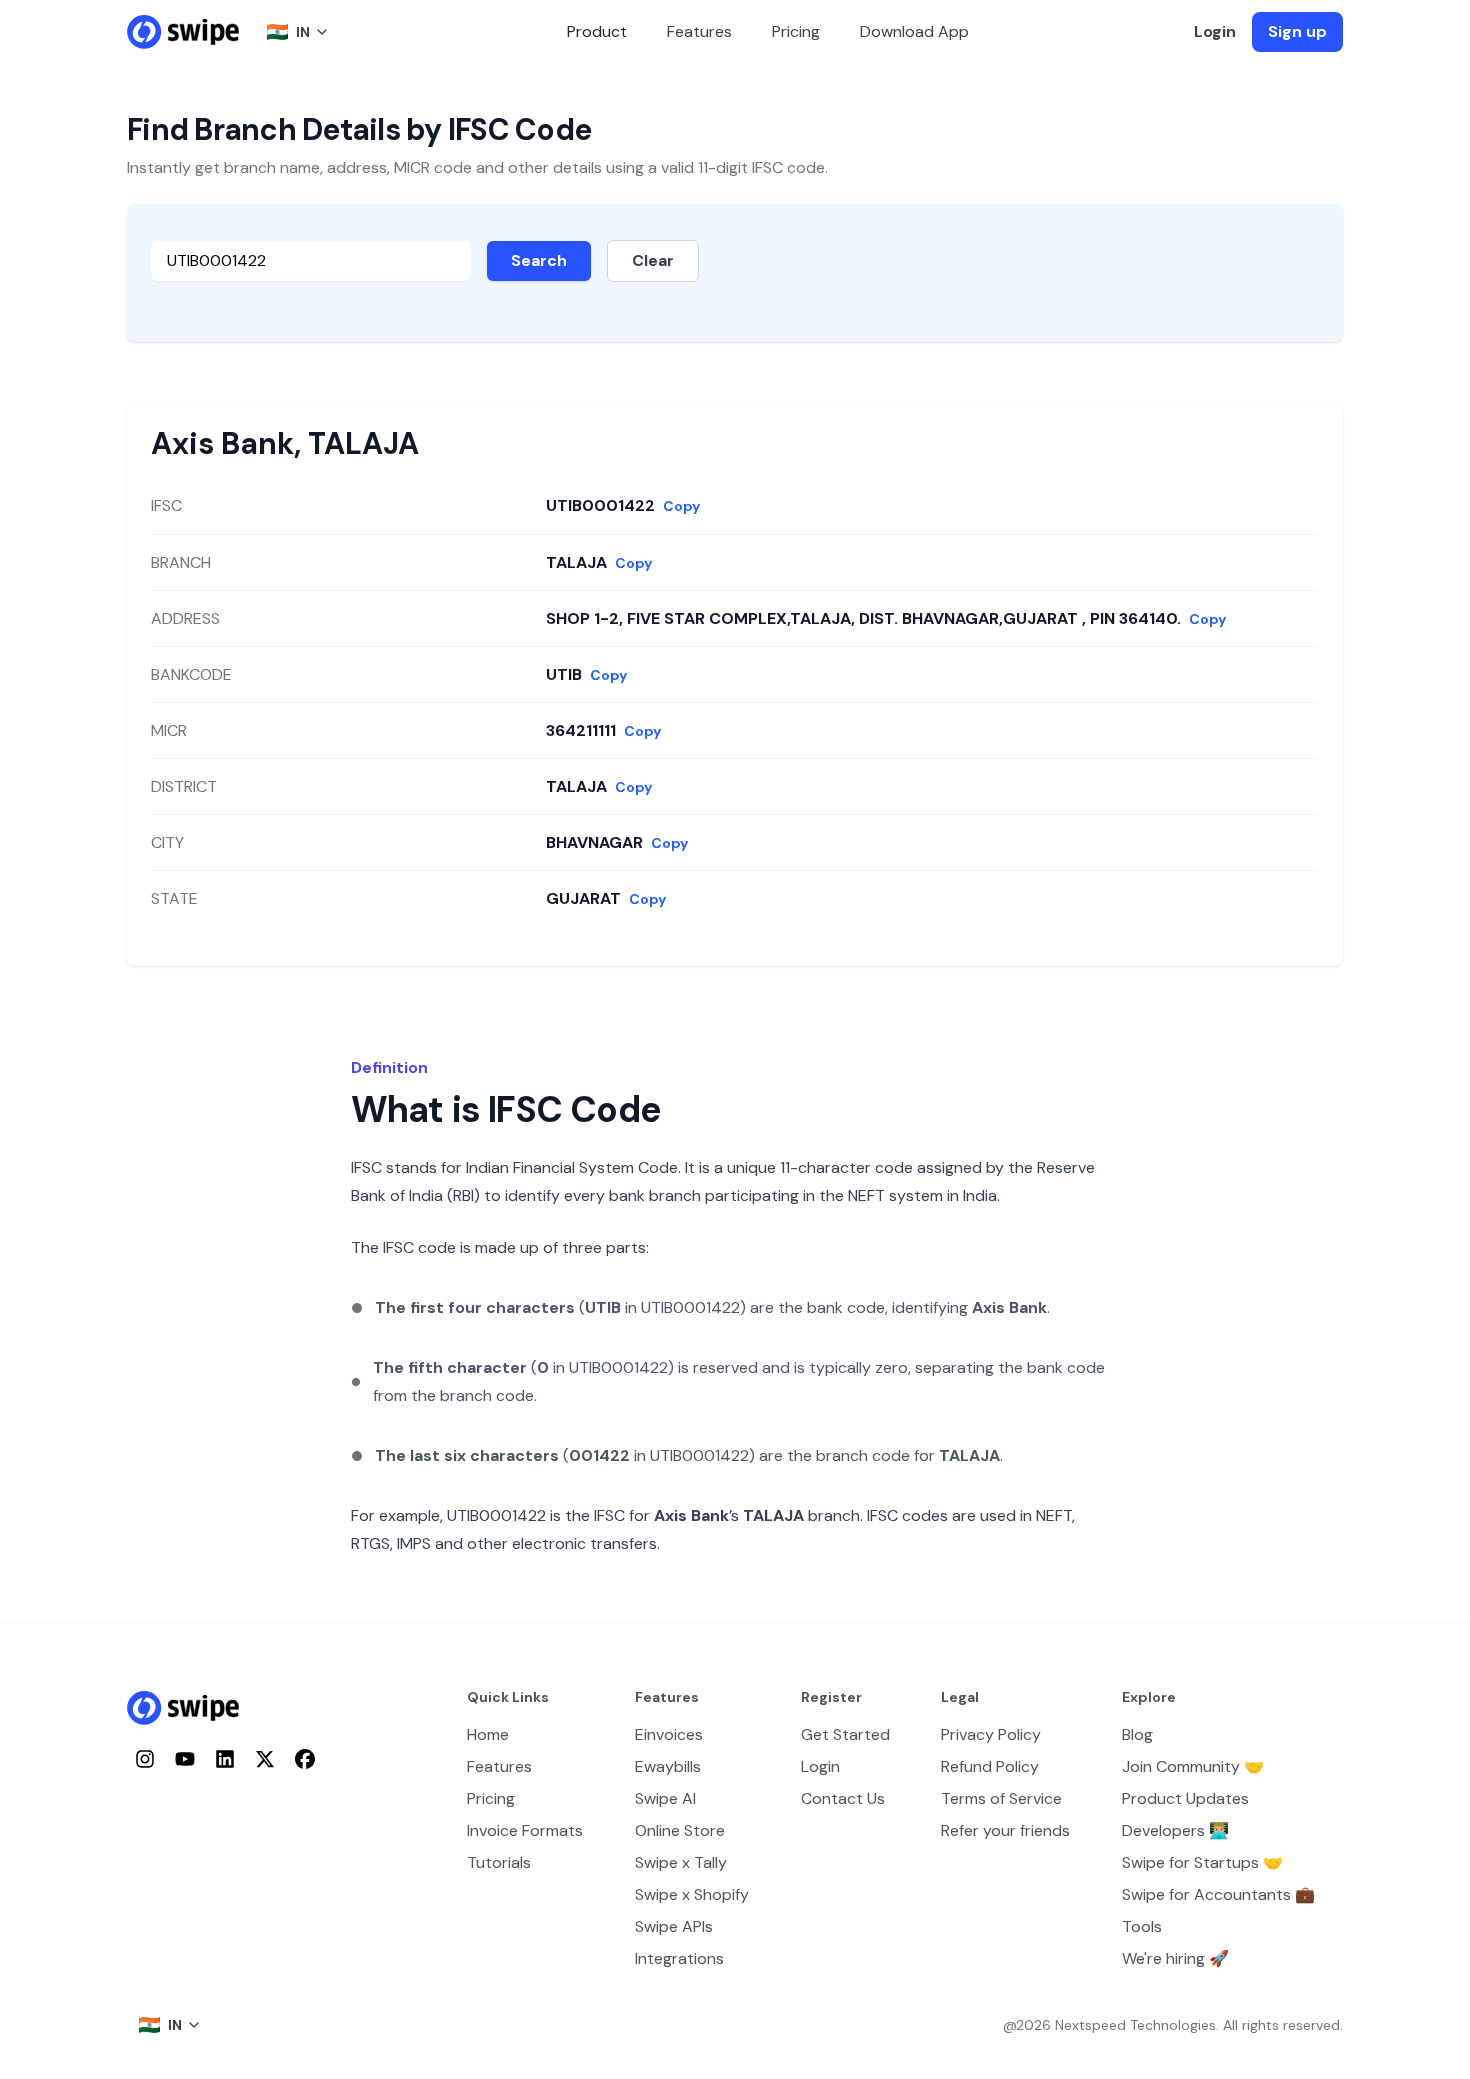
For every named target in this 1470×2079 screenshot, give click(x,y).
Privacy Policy (991, 1734)
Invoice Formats (525, 1830)
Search (539, 260)
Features (699, 31)
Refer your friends (1005, 1830)
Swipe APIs (674, 1926)
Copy (681, 506)
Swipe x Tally (681, 1862)
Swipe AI (665, 1798)
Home (488, 1734)
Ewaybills (668, 1766)
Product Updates (1185, 1798)
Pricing (796, 31)
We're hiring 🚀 (1175, 1958)
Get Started (845, 1734)
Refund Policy (990, 1766)
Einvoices (669, 1734)
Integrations (679, 1958)
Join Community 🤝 (1193, 1766)
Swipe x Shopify (692, 1894)
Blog (1137, 1734)
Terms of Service (1001, 1798)
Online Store (680, 1830)
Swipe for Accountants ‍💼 (1218, 1894)
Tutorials (499, 1862)
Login (1215, 31)
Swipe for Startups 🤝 (1202, 1862)
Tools (1142, 1926)
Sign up (1297, 31)
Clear (653, 260)
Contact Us (843, 1798)
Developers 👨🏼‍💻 (1175, 1830)
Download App (914, 31)
